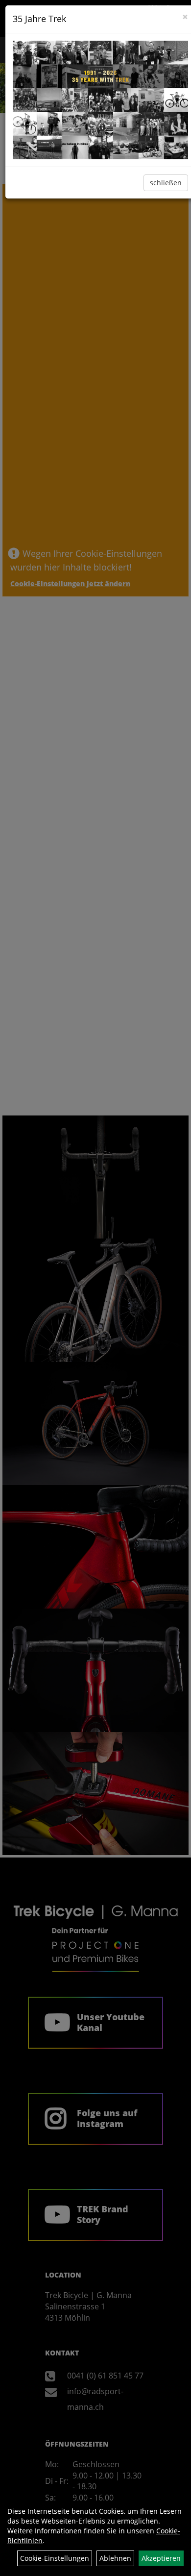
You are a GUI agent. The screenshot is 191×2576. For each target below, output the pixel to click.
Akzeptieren (161, 2558)
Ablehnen (115, 2558)
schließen (166, 183)
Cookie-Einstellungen (55, 2558)
